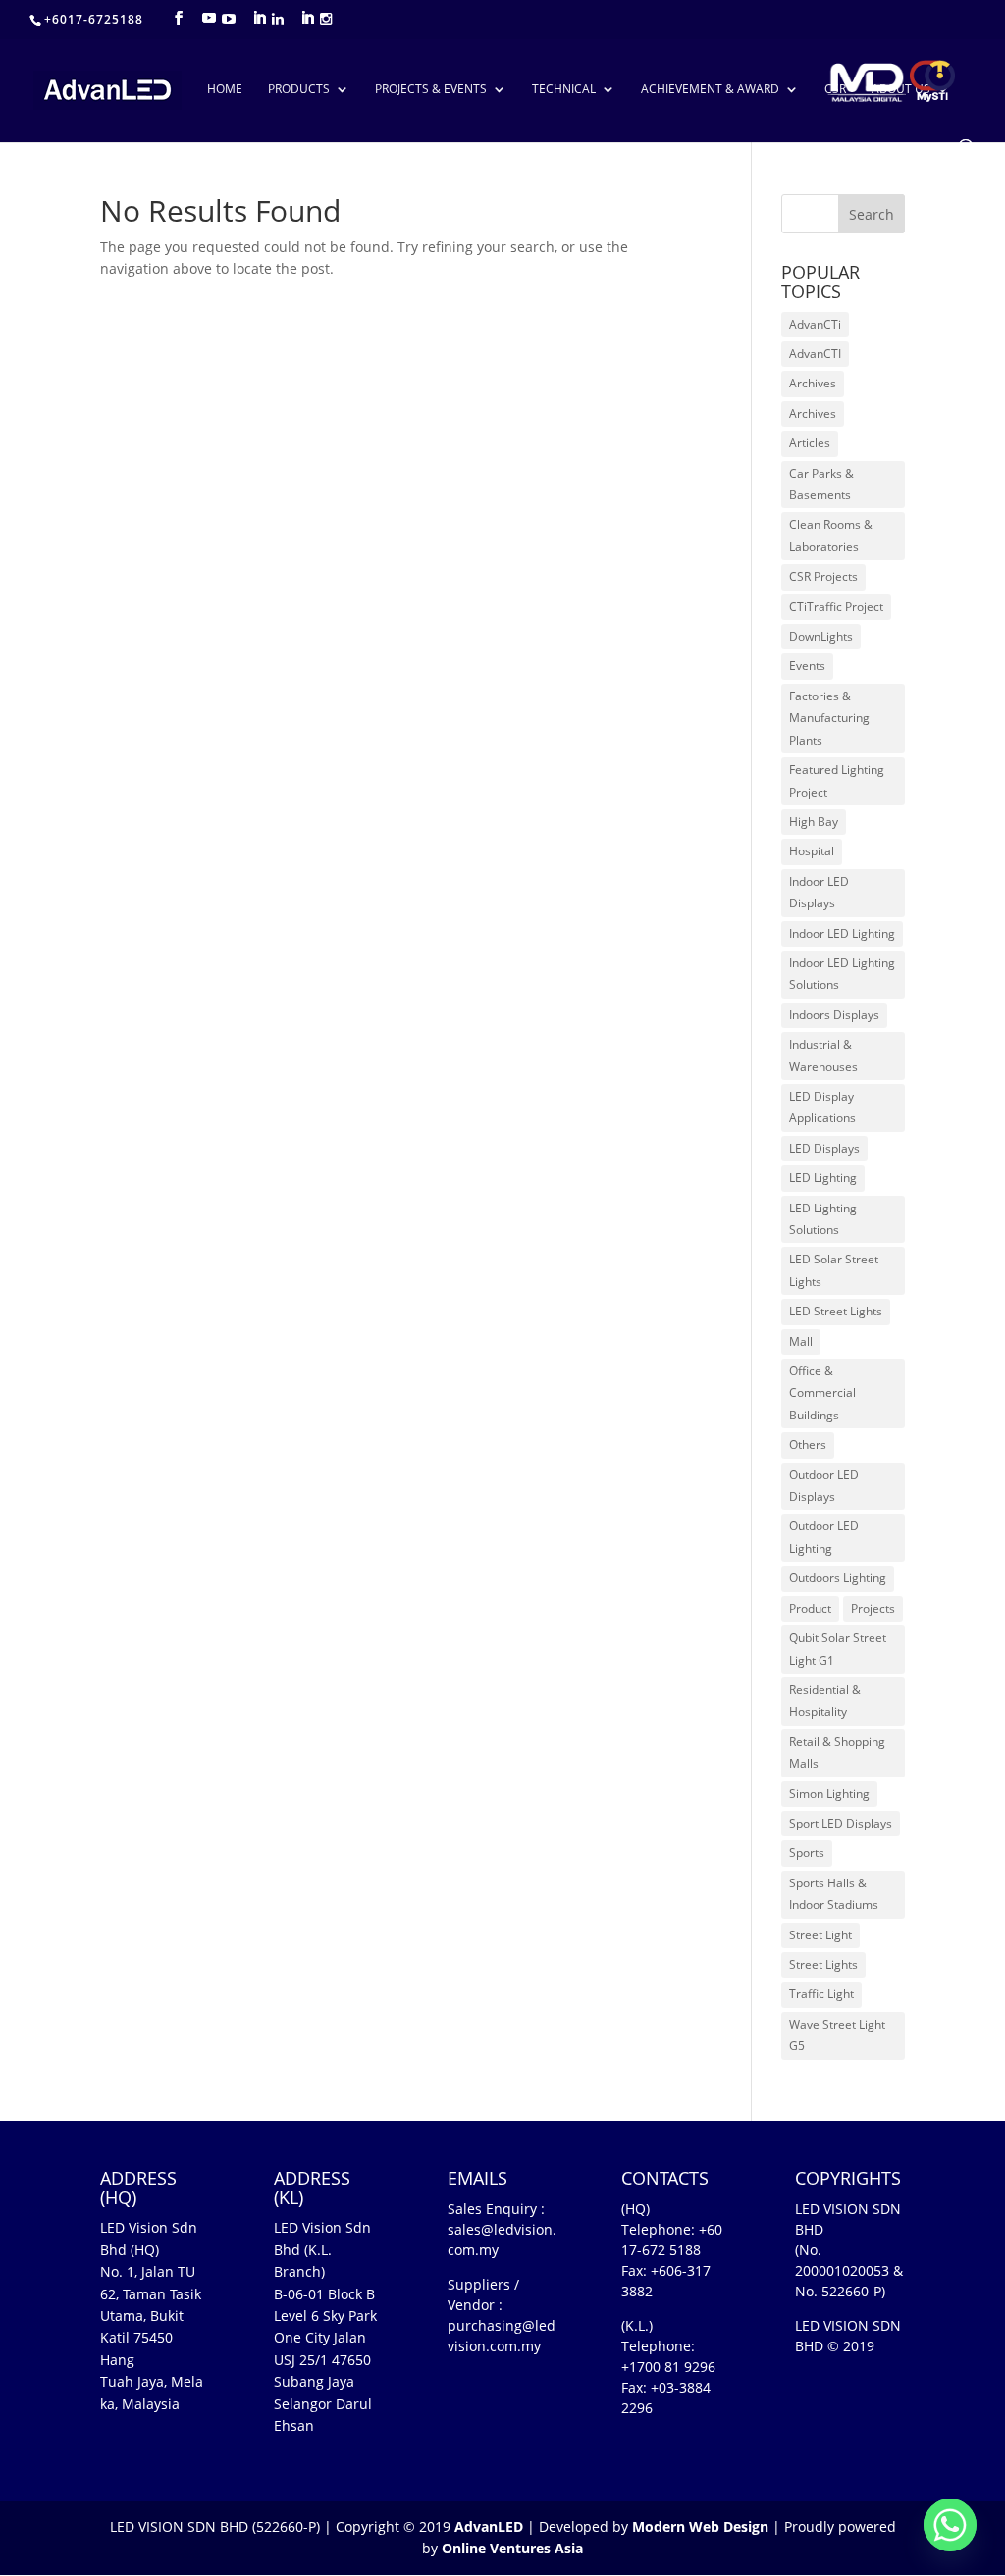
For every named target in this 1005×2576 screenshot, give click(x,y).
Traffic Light (821, 1994)
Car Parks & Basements (821, 484)
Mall (801, 1341)
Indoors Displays (834, 1015)
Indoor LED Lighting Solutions (842, 974)
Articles (810, 443)
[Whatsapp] (950, 2525)
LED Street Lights (836, 1311)
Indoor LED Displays (819, 892)
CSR (835, 90)
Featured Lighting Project (837, 780)
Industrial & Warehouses (823, 1055)
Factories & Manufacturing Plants (829, 718)
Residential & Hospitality (825, 1700)
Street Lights (823, 1964)
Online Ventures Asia (512, 2548)
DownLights (821, 636)
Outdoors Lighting (838, 1578)
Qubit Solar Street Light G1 (838, 1649)
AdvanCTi (815, 324)
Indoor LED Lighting (842, 933)
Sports (807, 1853)
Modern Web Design (700, 2526)
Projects (873, 1608)
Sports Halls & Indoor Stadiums (834, 1894)
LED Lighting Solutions (823, 1219)
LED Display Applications (822, 1107)
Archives (813, 383)
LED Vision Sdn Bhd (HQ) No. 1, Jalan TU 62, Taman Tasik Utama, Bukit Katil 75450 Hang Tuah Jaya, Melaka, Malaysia (152, 2315)
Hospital (812, 851)
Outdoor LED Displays (824, 1486)
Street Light (820, 1935)
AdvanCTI (815, 354)
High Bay (814, 822)
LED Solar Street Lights (834, 1270)
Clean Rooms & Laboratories (831, 535)
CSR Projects (823, 576)
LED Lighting (823, 1178)
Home (225, 90)
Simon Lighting (829, 1794)
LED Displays (824, 1148)
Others (808, 1444)
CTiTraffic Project (836, 607)
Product (810, 1608)
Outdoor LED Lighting (824, 1537)
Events (807, 666)
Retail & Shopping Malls (837, 1752)
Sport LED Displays (841, 1823)
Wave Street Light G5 (837, 2035)
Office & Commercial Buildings (822, 1393)
